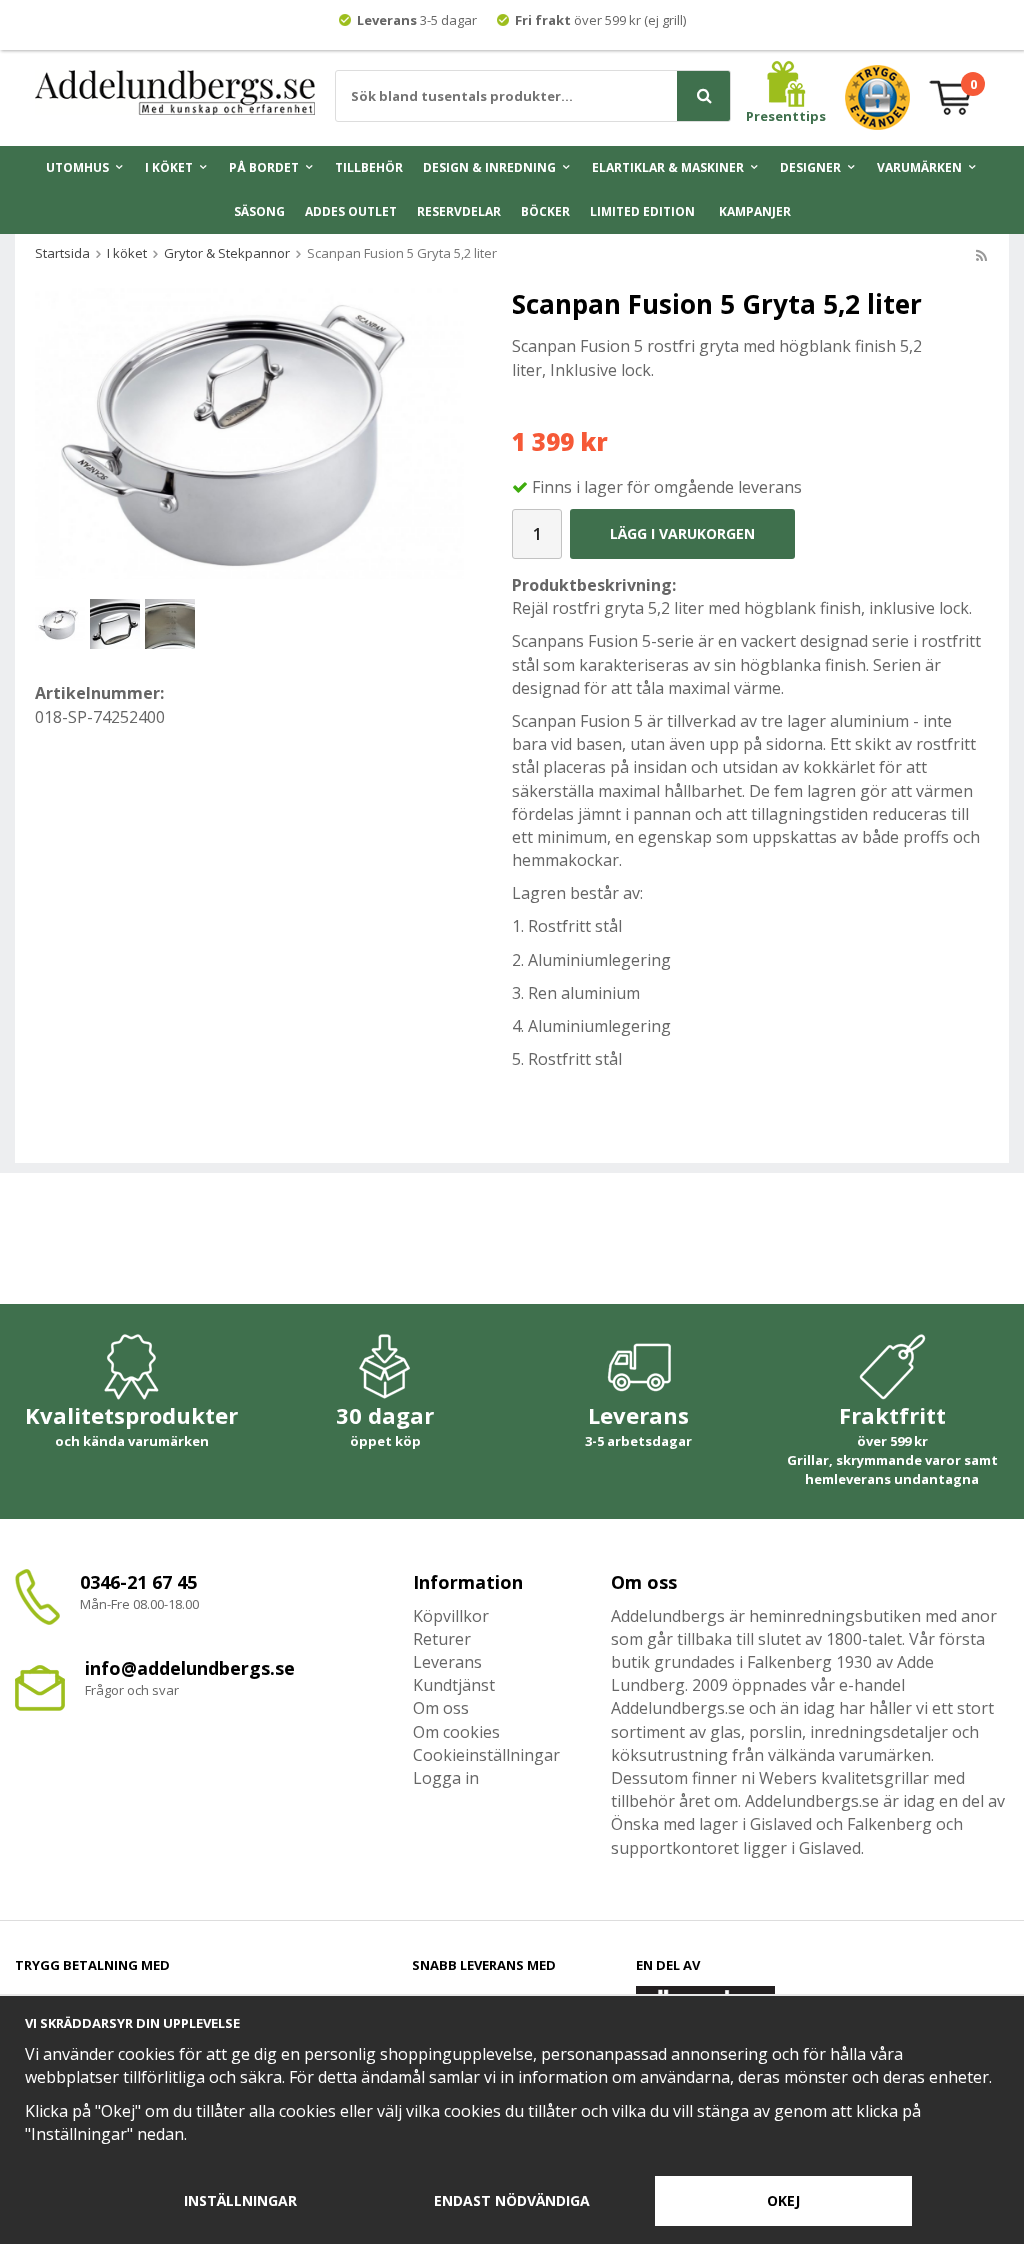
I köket (169, 167)
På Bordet (264, 167)
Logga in (446, 1778)
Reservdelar (459, 211)
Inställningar (240, 2200)
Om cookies (456, 1732)
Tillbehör (369, 167)
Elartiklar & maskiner (668, 167)
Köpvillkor (451, 1616)
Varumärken (919, 167)
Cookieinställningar (486, 1755)
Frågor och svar (132, 1690)
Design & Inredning (489, 167)
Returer (442, 1639)
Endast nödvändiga (512, 2200)
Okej (783, 2200)
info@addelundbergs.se (190, 1668)
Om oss (441, 1708)
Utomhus (77, 167)
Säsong (259, 211)
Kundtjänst (454, 1685)
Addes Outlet (351, 211)
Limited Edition (642, 211)
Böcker (545, 211)
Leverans (447, 1662)
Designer (810, 167)
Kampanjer (755, 211)
